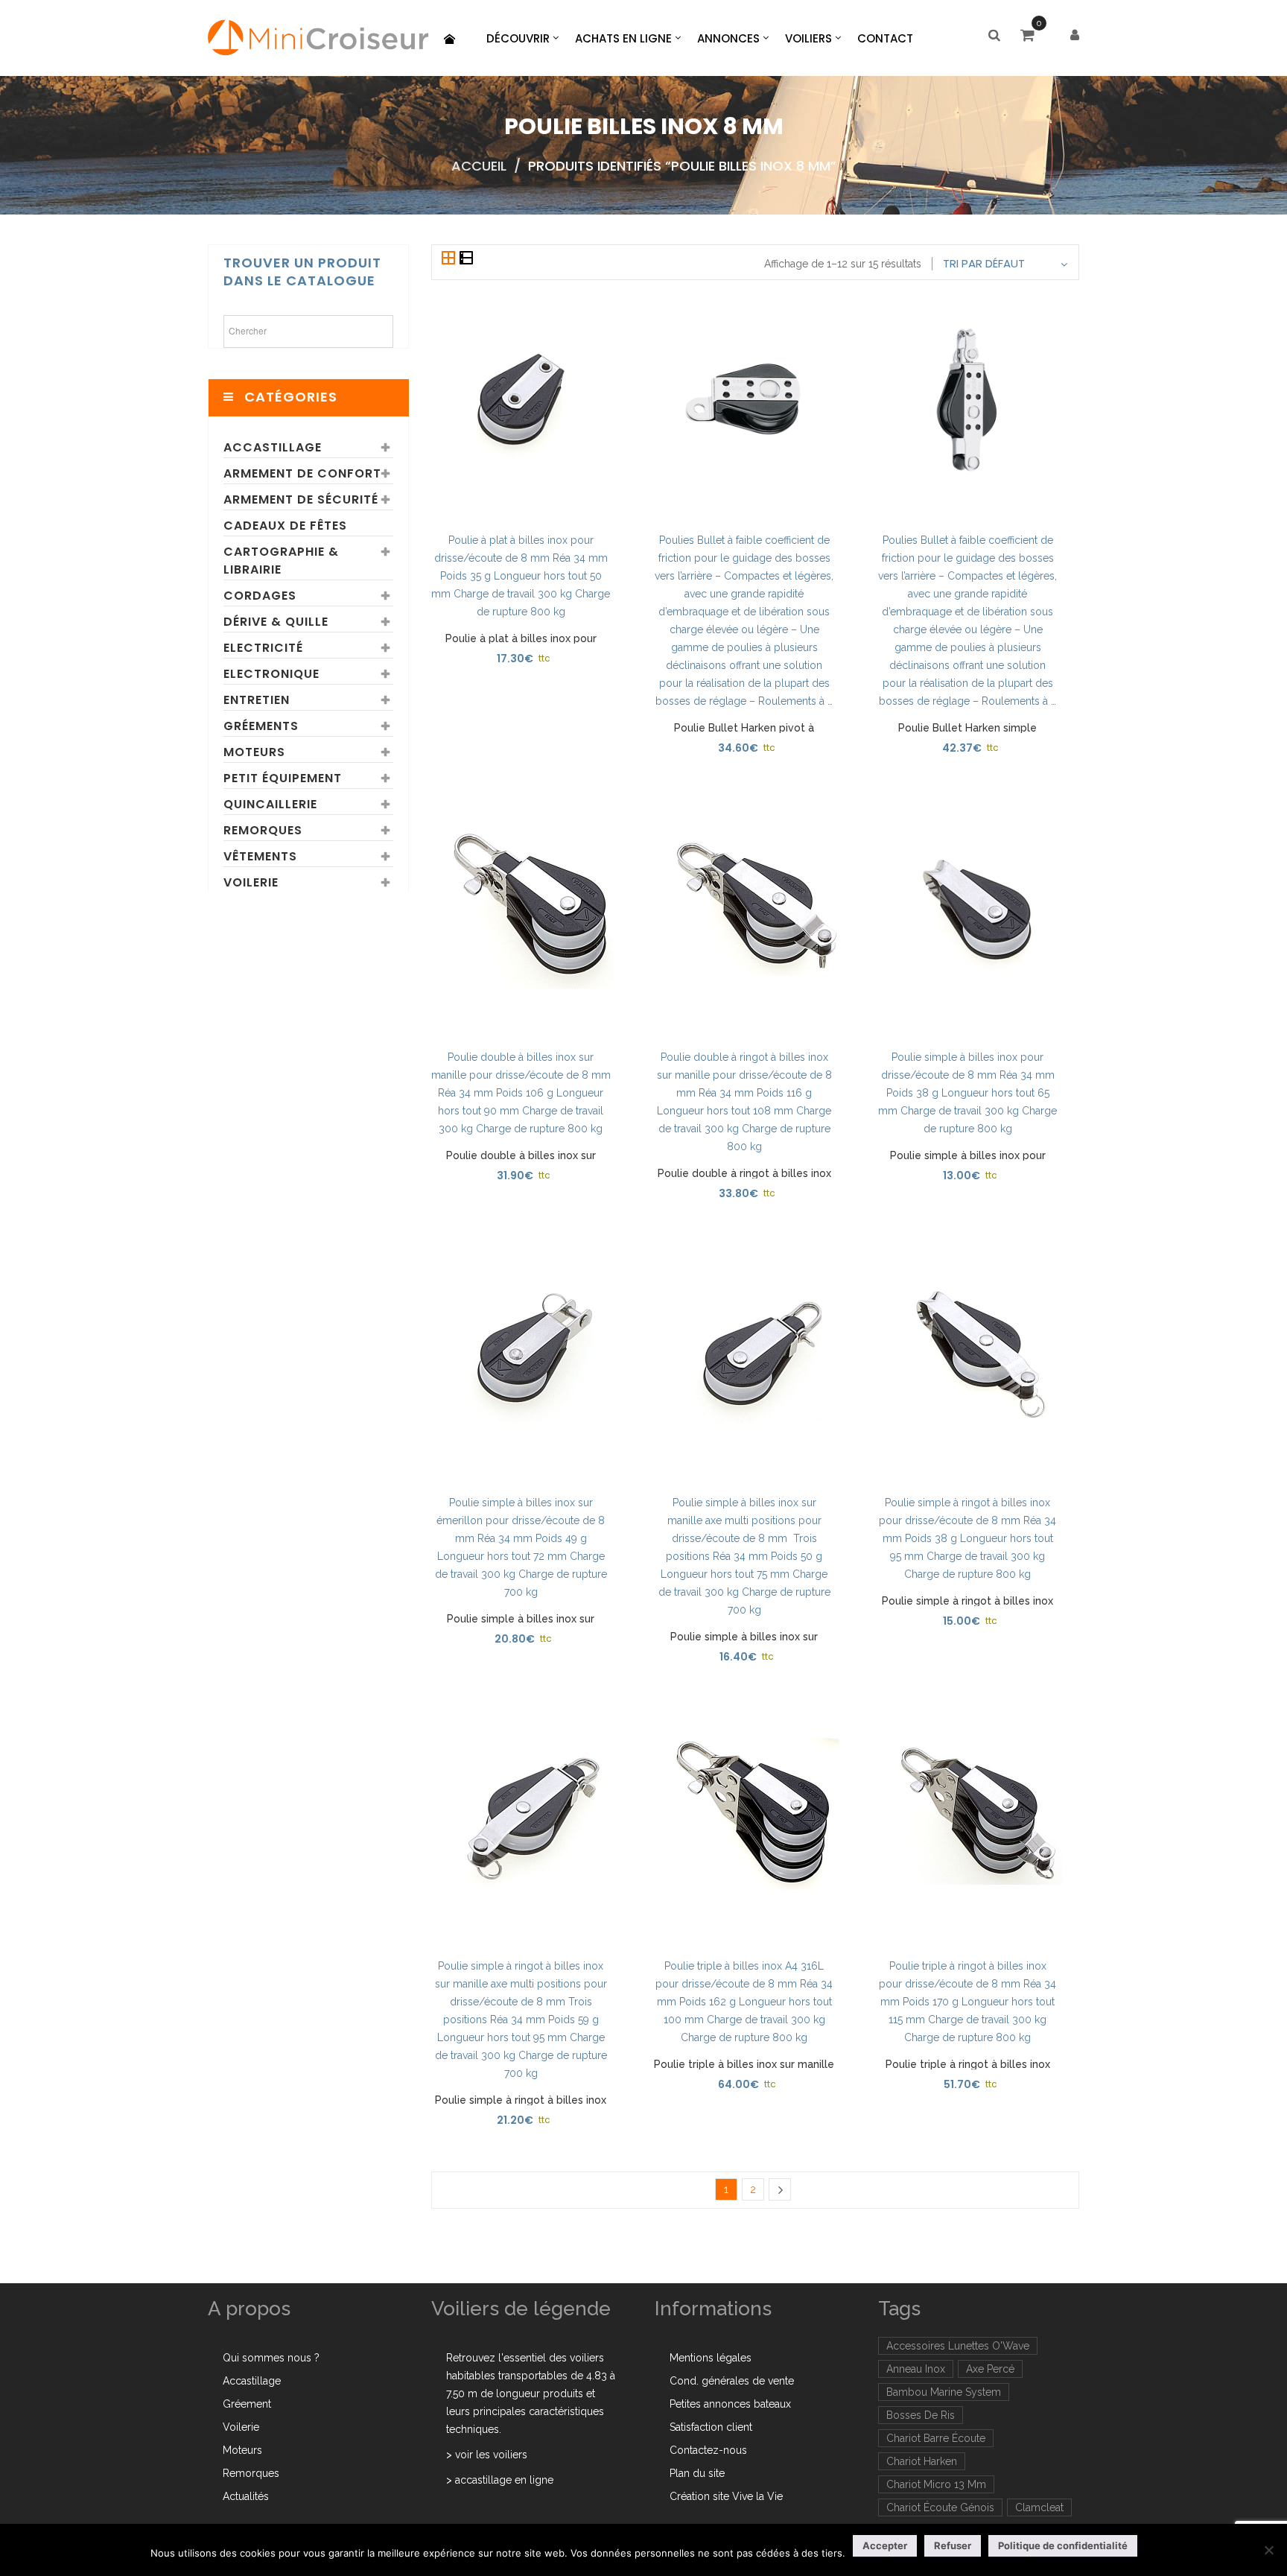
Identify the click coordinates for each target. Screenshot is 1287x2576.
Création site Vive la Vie (726, 2496)
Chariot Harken (922, 2461)
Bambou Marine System (944, 2392)
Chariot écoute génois (940, 2507)
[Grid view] (450, 259)
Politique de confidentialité (1063, 2545)
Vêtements (260, 856)
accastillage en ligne (504, 2480)
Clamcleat (1039, 2507)
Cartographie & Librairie (281, 561)
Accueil (479, 166)
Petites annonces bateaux (730, 2404)
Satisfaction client (711, 2427)
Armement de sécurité (301, 499)
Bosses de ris (921, 2415)
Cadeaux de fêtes (285, 526)
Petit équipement (283, 778)
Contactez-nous (708, 2450)
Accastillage (273, 447)
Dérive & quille (276, 622)
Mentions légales (711, 2358)
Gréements (261, 726)
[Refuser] (1268, 2550)
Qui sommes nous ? (271, 2358)
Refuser (953, 2545)
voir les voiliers (491, 2455)
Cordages (260, 596)
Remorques (263, 830)
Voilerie (251, 882)
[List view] (466, 259)
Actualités (246, 2496)
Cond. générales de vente (732, 2381)
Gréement (247, 2404)
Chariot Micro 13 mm (936, 2484)
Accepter (885, 2545)
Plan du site (697, 2473)
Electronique (271, 674)
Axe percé (990, 2369)
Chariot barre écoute (936, 2438)
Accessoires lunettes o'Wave (958, 2346)
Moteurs (254, 752)
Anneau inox (916, 2369)
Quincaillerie (270, 804)
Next (780, 2189)
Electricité (263, 648)
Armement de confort (302, 473)
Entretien (257, 700)
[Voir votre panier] (1031, 37)
